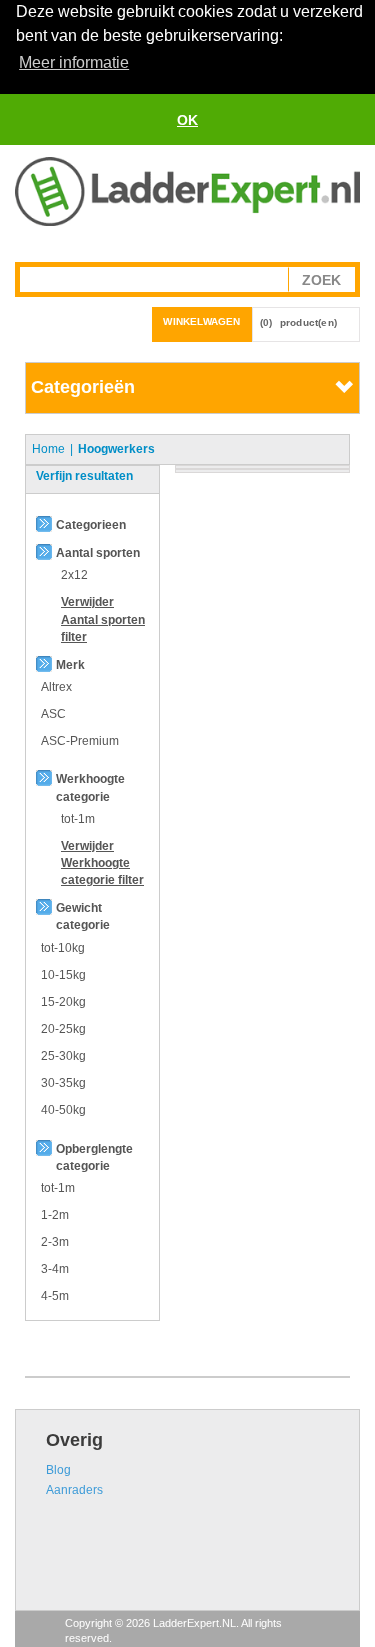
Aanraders (74, 1490)
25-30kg (63, 1056)
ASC (53, 714)
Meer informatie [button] (74, 62)
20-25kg (63, 1029)
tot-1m (58, 1188)
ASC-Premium (80, 741)
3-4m (55, 1269)
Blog (58, 1470)
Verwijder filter (103, 619)
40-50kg (63, 1110)
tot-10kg (63, 948)
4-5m (55, 1296)
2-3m (55, 1242)
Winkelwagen (201, 321)
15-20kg (63, 1002)
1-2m (55, 1215)
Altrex (56, 687)
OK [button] (187, 120)
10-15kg (63, 975)
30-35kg (63, 1083)
